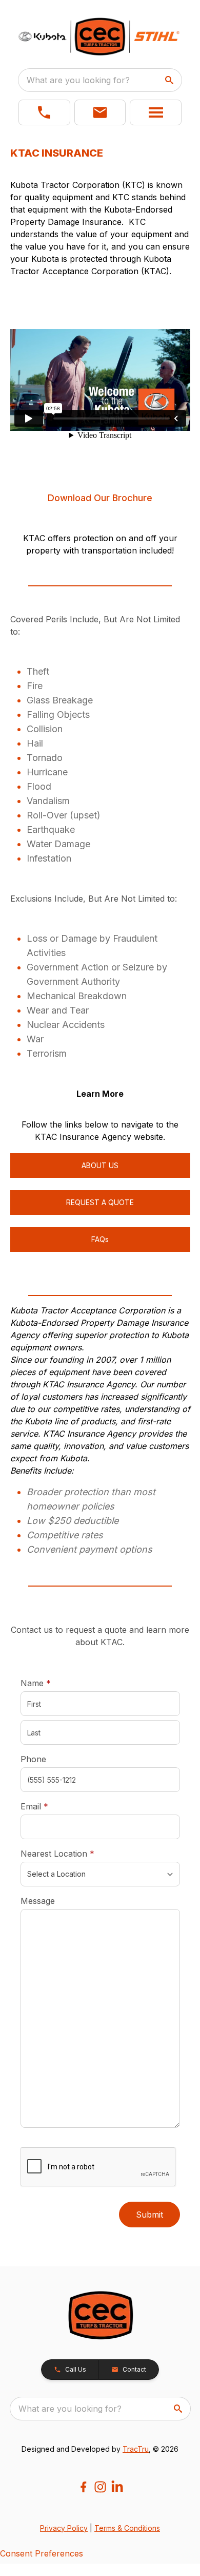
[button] (44, 112)
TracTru (136, 2449)
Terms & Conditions (127, 2528)
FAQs (100, 1239)
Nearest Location (73, 1853)
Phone (33, 1759)
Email (50, 1806)
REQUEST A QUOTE (100, 1202)
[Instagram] (100, 2487)
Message (38, 1901)
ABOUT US (100, 1165)
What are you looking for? (78, 80)
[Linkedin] (117, 2487)
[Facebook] (83, 2487)
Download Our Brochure (100, 498)
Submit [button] (149, 2215)
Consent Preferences (42, 2553)
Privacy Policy (64, 2528)
